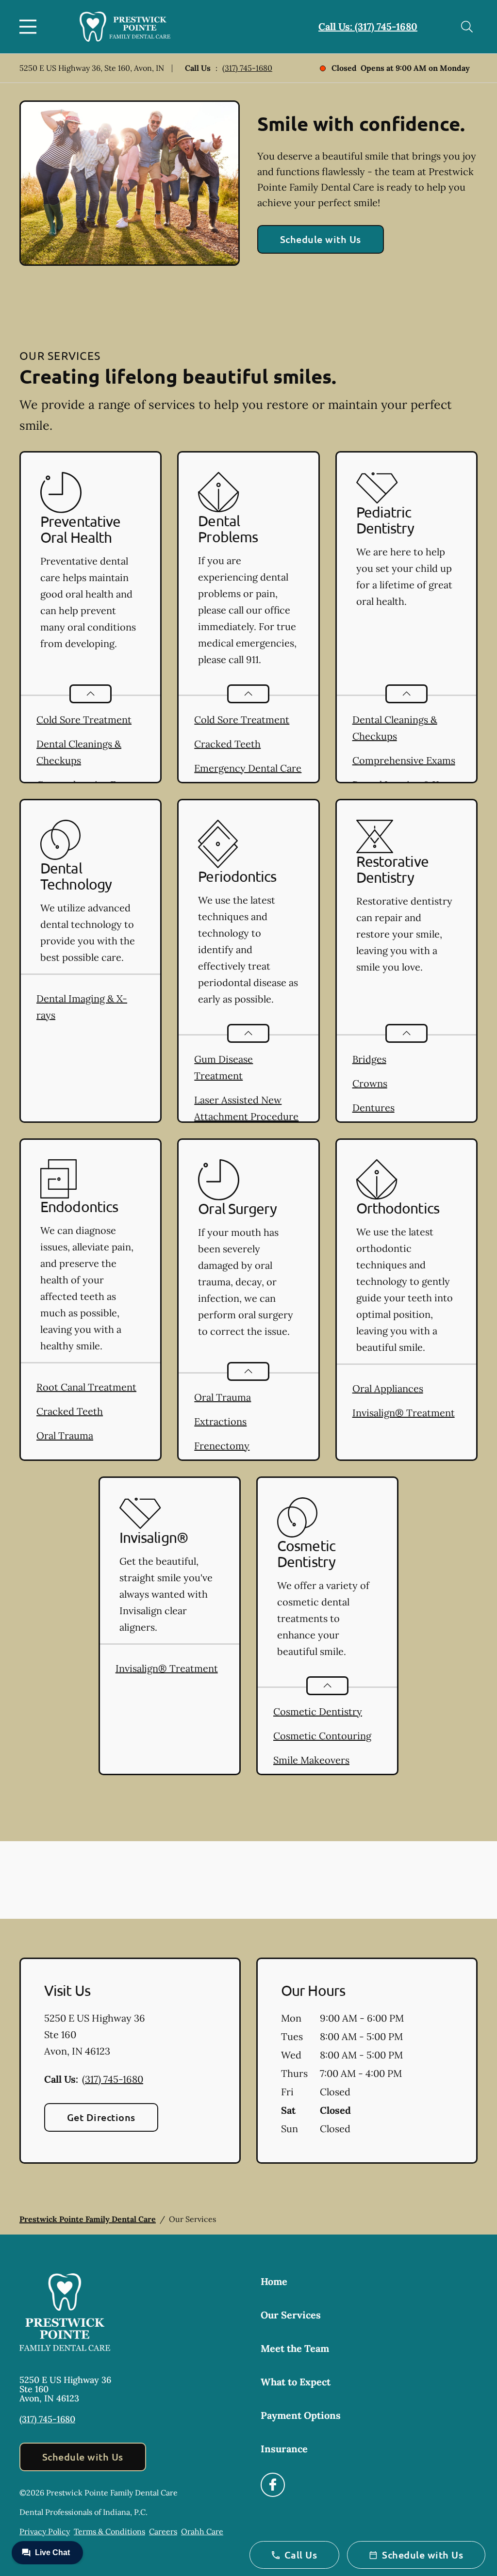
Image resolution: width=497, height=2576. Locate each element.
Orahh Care (202, 2531)
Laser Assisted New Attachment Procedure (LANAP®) (246, 1116)
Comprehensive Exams (404, 760)
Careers (163, 2531)
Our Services (291, 2315)
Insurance (284, 2449)
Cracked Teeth (227, 744)
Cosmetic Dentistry (318, 1711)
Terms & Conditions (109, 2531)
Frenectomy (222, 1446)
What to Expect (296, 2382)
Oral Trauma (65, 1435)
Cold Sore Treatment (84, 720)
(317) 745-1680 (247, 68)
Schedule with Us (321, 239)
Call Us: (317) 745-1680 (368, 26)
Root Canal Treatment (86, 1387)
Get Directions (101, 2117)
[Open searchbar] (467, 27)
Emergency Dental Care (248, 768)
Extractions (220, 1421)
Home (274, 2281)
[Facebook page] (273, 2485)
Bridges (369, 1059)
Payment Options (301, 2415)
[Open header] (30, 27)
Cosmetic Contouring (322, 1736)
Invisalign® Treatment (404, 1413)
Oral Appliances (388, 1388)
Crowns (370, 1083)
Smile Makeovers (311, 1760)
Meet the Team (295, 2348)
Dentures (373, 1108)
